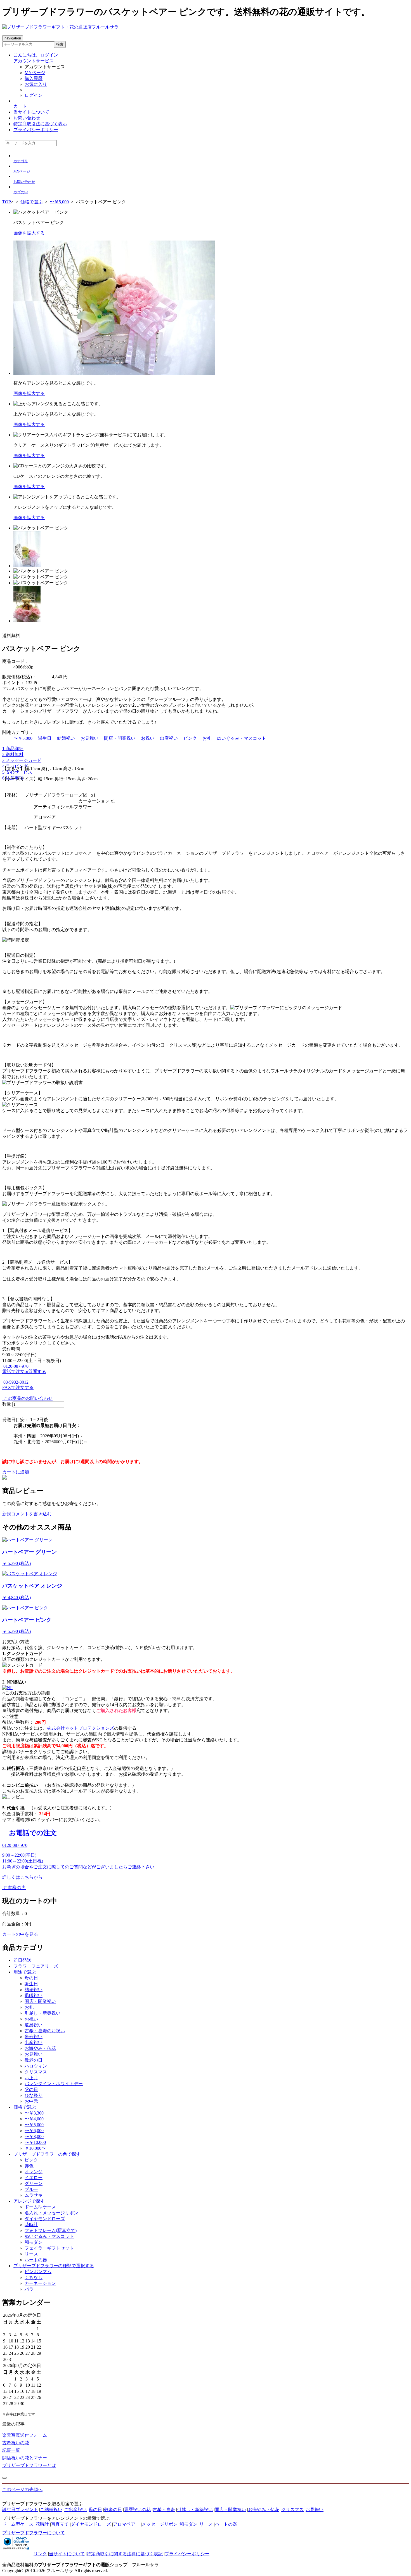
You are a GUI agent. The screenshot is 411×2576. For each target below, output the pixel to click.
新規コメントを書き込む (27, 1514)
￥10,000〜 (35, 2148)
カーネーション (40, 2283)
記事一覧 (11, 2450)
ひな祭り (34, 2095)
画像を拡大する (29, 233)
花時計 (31, 2225)
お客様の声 (14, 1888)
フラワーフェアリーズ (36, 1966)
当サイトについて (31, 112)
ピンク (190, 738)
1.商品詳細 (13, 749)
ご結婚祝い (51, 2510)
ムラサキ (34, 2195)
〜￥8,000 (34, 2136)
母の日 (31, 1978)
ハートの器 (36, 2260)
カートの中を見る (20, 1934)
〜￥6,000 (34, 2131)
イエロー (34, 2178)
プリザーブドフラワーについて (34, 2533)
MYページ (35, 73)
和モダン (34, 2242)
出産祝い (169, 738)
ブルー (31, 2189)
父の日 (31, 2089)
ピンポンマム (38, 2272)
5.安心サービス (17, 772)
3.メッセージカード (22, 760)
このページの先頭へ (22, 2489)
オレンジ (34, 2172)
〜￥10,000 (35, 2142)
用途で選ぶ (25, 1972)
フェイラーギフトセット (49, 2248)
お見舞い (89, 738)
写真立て (60, 2524)
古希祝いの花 (16, 2443)
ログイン (34, 95)
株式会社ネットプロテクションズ (81, 1728)
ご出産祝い (75, 2510)
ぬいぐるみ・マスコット (242, 738)
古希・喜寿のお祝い (45, 2031)
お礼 (207, 738)
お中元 (31, 2101)
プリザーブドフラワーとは (29, 2465)
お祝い (148, 738)
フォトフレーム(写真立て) (51, 2230)
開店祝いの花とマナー (25, 2458)
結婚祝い (66, 738)
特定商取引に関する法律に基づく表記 (125, 2554)
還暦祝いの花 (137, 2510)
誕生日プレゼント (20, 2510)
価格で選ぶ (25, 2107)
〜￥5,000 (23, 738)
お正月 (31, 2078)
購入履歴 (34, 78)
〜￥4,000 (34, 2119)
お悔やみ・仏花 (40, 2048)
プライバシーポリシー (36, 130)
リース (31, 2254)
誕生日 (45, 738)
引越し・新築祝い (42, 2013)
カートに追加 (16, 1472)
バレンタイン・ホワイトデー (54, 2084)
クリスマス (36, 2072)
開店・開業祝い (120, 738)
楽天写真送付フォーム (25, 2435)
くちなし (34, 2277)
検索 (60, 44)
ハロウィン (36, 2066)
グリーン (34, 2183)
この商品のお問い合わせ (27, 1398)
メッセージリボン (160, 2524)
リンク (40, 2554)
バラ (29, 2289)
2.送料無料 (13, 754)
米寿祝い (34, 2037)
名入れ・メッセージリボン (51, 2213)
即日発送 (22, 1960)
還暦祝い (34, 2025)
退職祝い (34, 1995)
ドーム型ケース (40, 2207)
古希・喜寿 (164, 2510)
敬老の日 (34, 2060)
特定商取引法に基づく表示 (40, 124)
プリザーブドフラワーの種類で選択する (54, 2266)
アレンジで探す (29, 2201)
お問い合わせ (27, 118)
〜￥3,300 (34, 2113)
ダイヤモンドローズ (45, 2219)
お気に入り (36, 84)
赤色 (29, 2166)
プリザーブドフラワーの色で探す (47, 2154)
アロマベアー (126, 2524)
